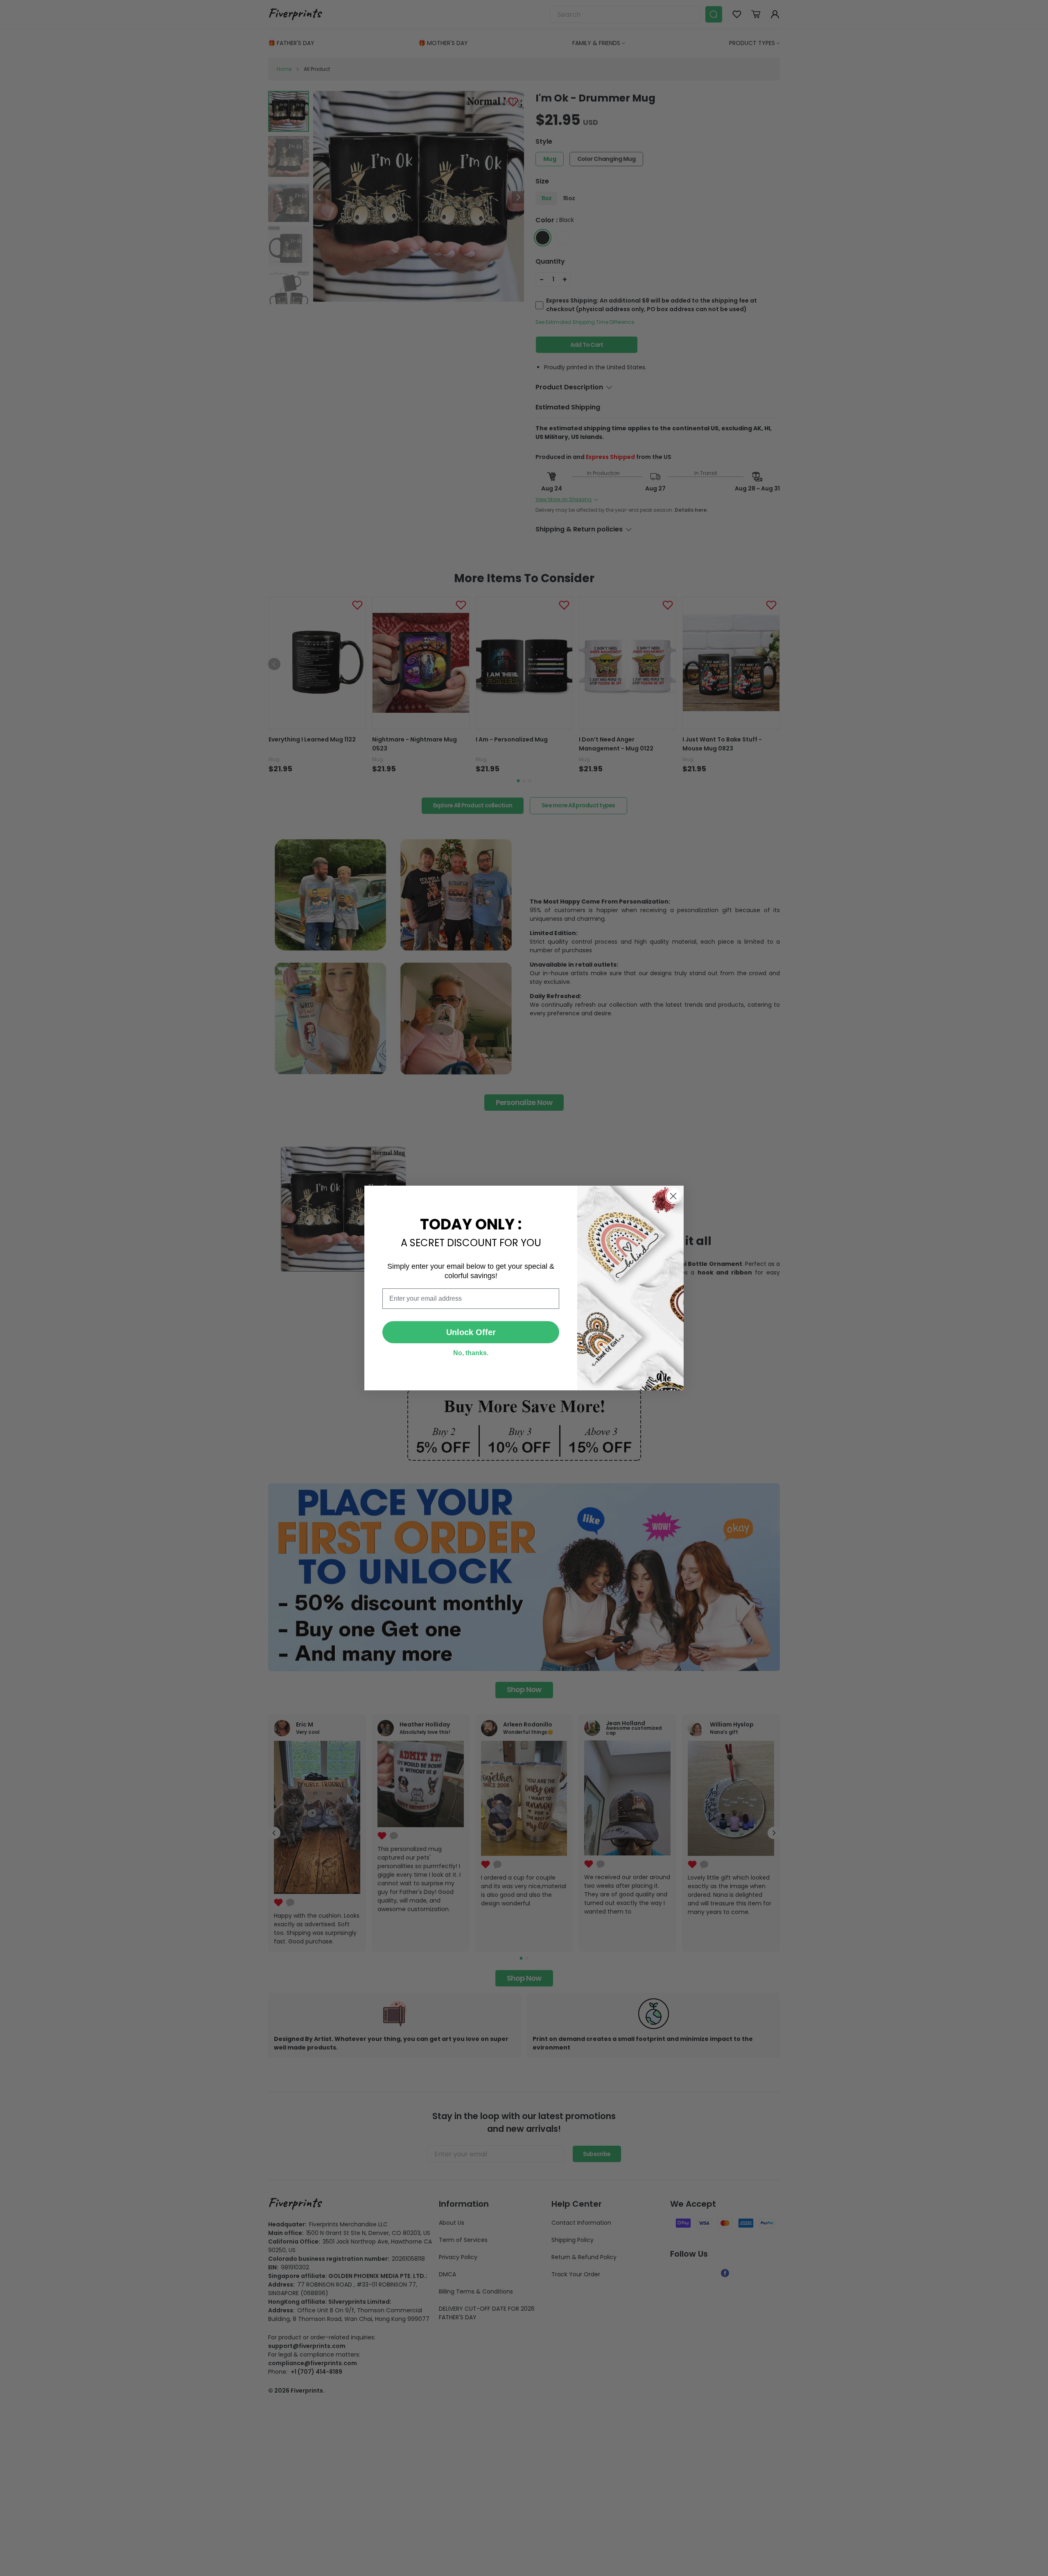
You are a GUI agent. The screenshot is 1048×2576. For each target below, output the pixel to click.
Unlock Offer (471, 1332)
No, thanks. (471, 1353)
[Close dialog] (673, 1196)
